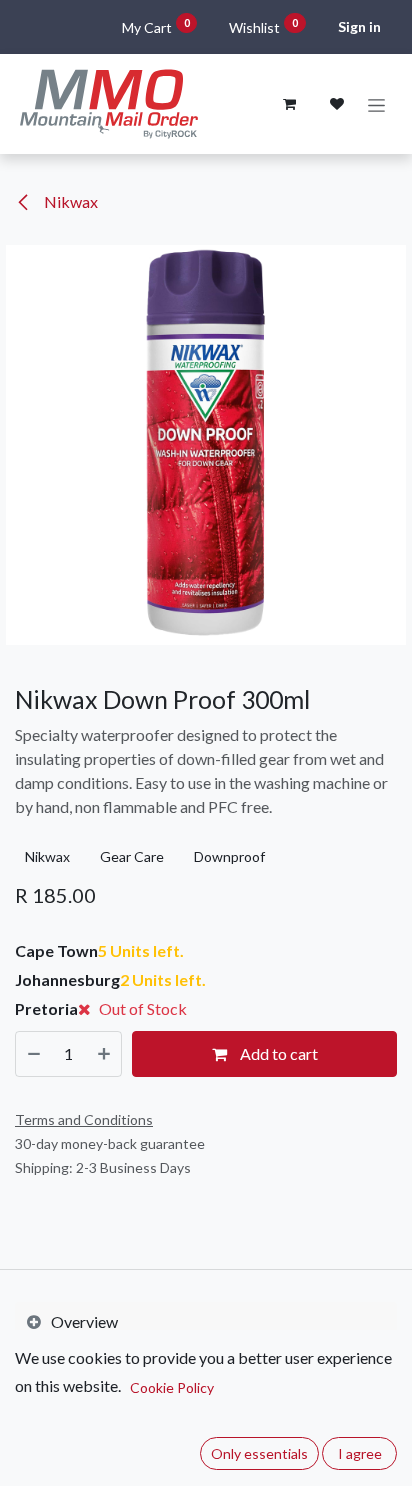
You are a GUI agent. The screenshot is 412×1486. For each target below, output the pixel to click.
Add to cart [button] (277, 1053)
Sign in (359, 26)
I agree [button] (360, 1453)
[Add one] (104, 1054)
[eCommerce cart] (289, 104)
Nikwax (69, 201)
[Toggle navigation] (376, 104)
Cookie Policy (172, 1387)
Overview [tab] (84, 1321)
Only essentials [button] (259, 1453)
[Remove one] (34, 1054)
